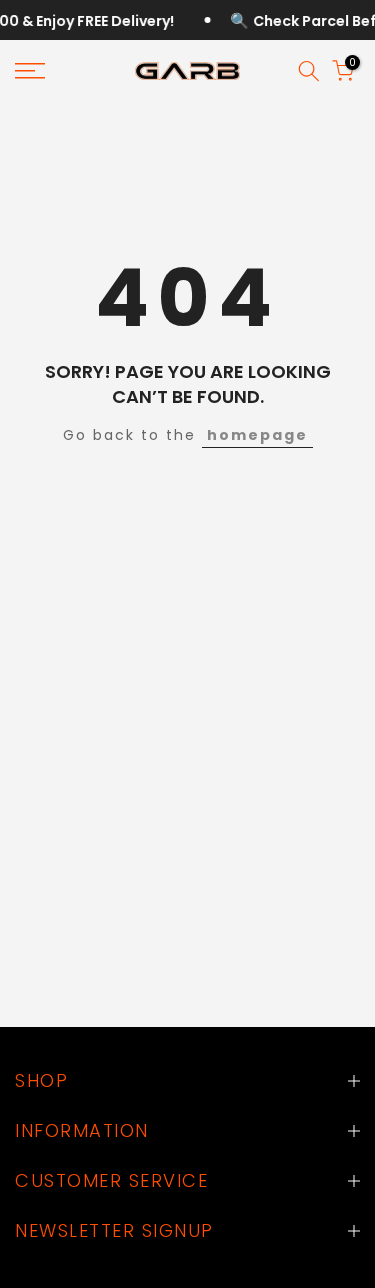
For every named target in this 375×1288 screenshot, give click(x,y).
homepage (257, 435)
